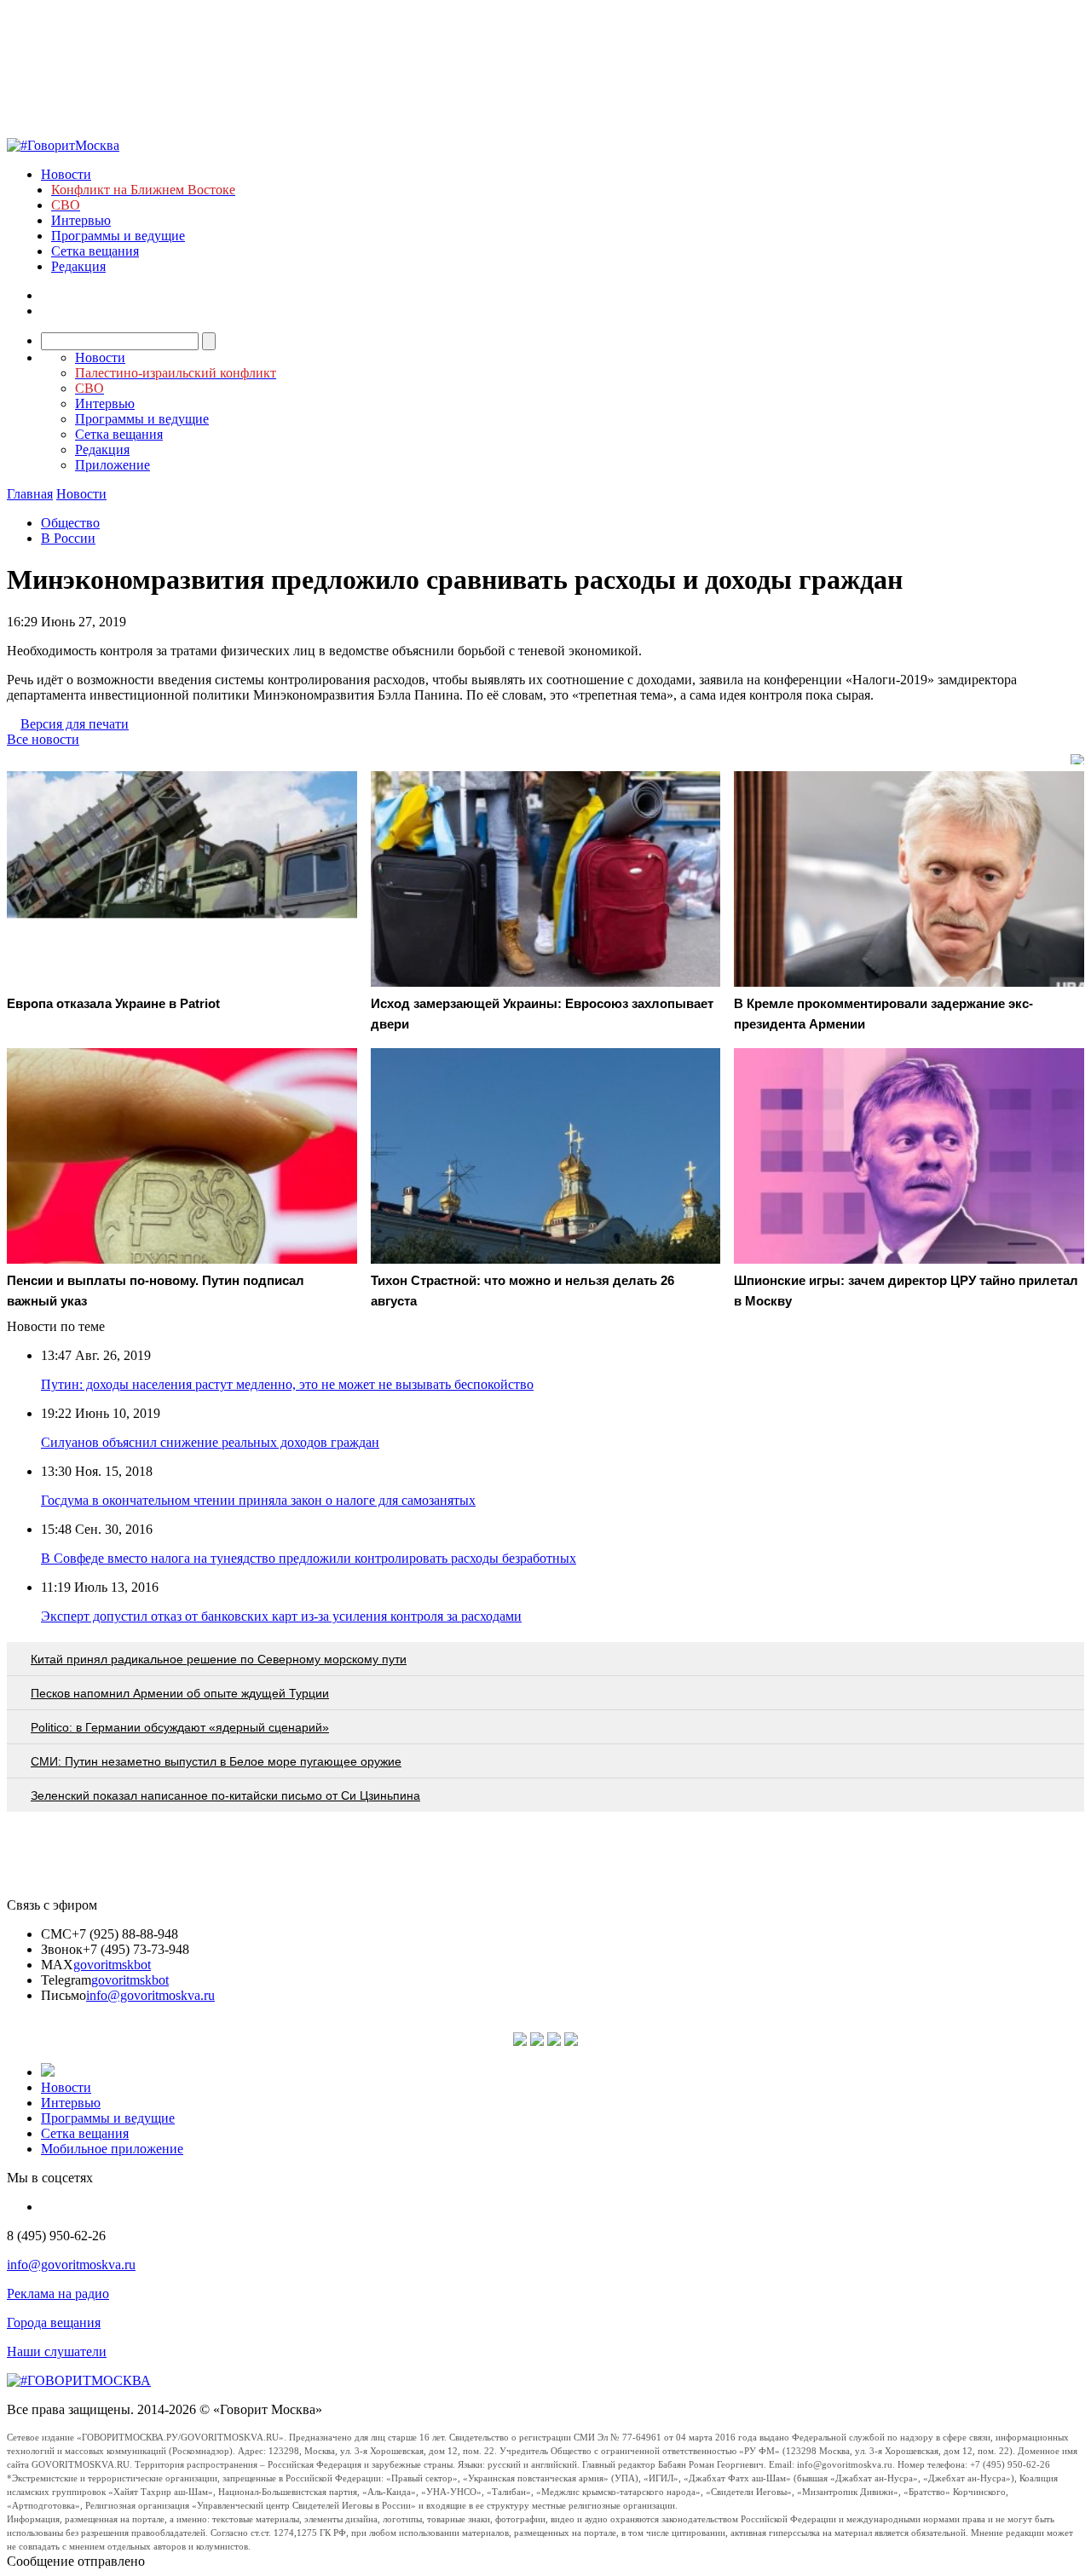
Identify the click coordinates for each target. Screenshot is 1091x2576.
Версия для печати (75, 724)
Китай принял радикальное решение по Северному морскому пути (219, 1659)
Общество (70, 523)
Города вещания (54, 2322)
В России (68, 538)
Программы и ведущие (118, 236)
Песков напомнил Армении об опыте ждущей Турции (180, 1693)
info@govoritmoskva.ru (150, 1995)
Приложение (113, 465)
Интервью (81, 220)
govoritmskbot (112, 1965)
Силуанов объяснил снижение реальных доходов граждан (210, 1442)
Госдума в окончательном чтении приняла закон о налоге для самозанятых (258, 1500)
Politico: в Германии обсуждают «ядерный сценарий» (180, 1727)
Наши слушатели (57, 2351)
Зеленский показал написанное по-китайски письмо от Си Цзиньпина (225, 1795)
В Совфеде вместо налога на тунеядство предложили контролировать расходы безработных (309, 1558)
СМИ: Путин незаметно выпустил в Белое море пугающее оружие (216, 1761)
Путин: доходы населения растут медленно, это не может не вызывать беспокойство (287, 1384)
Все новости (43, 739)
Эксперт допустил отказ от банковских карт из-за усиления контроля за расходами (281, 1616)
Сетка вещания (95, 251)
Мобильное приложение (112, 2149)
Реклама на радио (58, 2294)
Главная (30, 494)
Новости (66, 174)
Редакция (78, 266)
